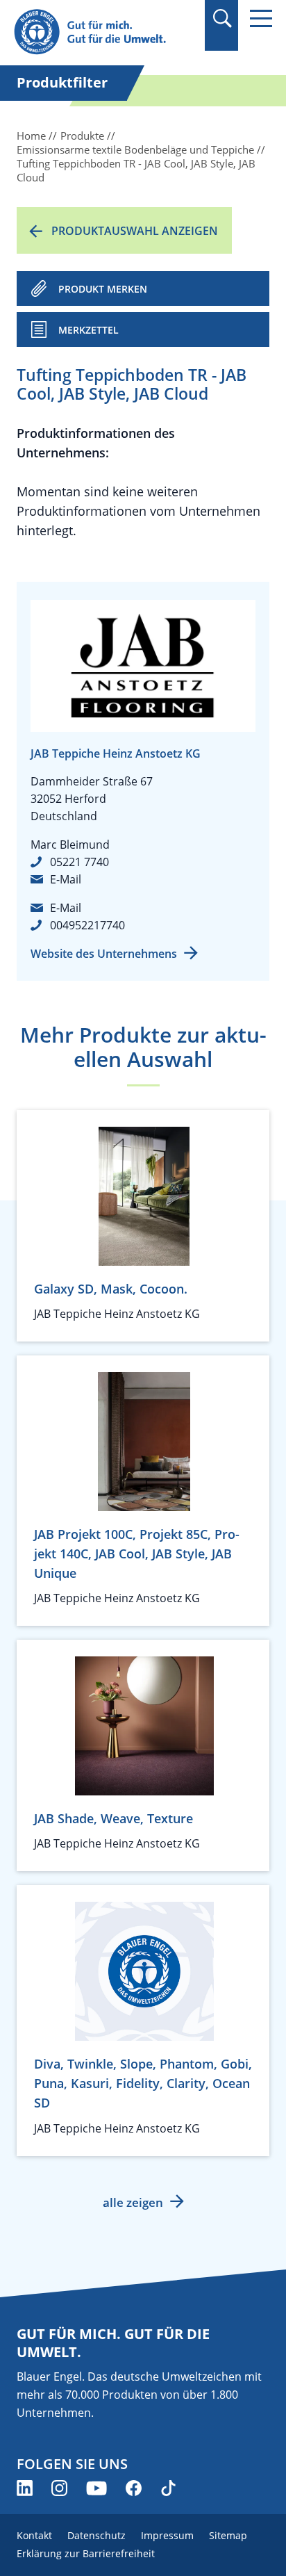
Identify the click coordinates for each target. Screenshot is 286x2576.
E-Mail (66, 879)
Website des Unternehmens (104, 954)
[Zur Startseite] (104, 32)
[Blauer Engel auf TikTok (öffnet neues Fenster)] (168, 2488)
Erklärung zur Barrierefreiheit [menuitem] (86, 2553)
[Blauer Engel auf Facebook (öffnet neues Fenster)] (134, 2488)
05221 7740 (79, 862)
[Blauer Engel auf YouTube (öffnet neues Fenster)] (96, 2488)
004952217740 (87, 925)
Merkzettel (89, 330)
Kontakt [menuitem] (34, 2535)
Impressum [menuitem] (167, 2535)
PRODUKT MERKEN (103, 289)
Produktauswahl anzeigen (135, 231)
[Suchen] (222, 18)
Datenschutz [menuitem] (96, 2535)
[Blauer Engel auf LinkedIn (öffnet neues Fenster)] (25, 2488)
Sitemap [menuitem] (228, 2535)
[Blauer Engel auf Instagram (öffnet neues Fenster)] (59, 2488)
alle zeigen (133, 2202)
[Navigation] (261, 18)
